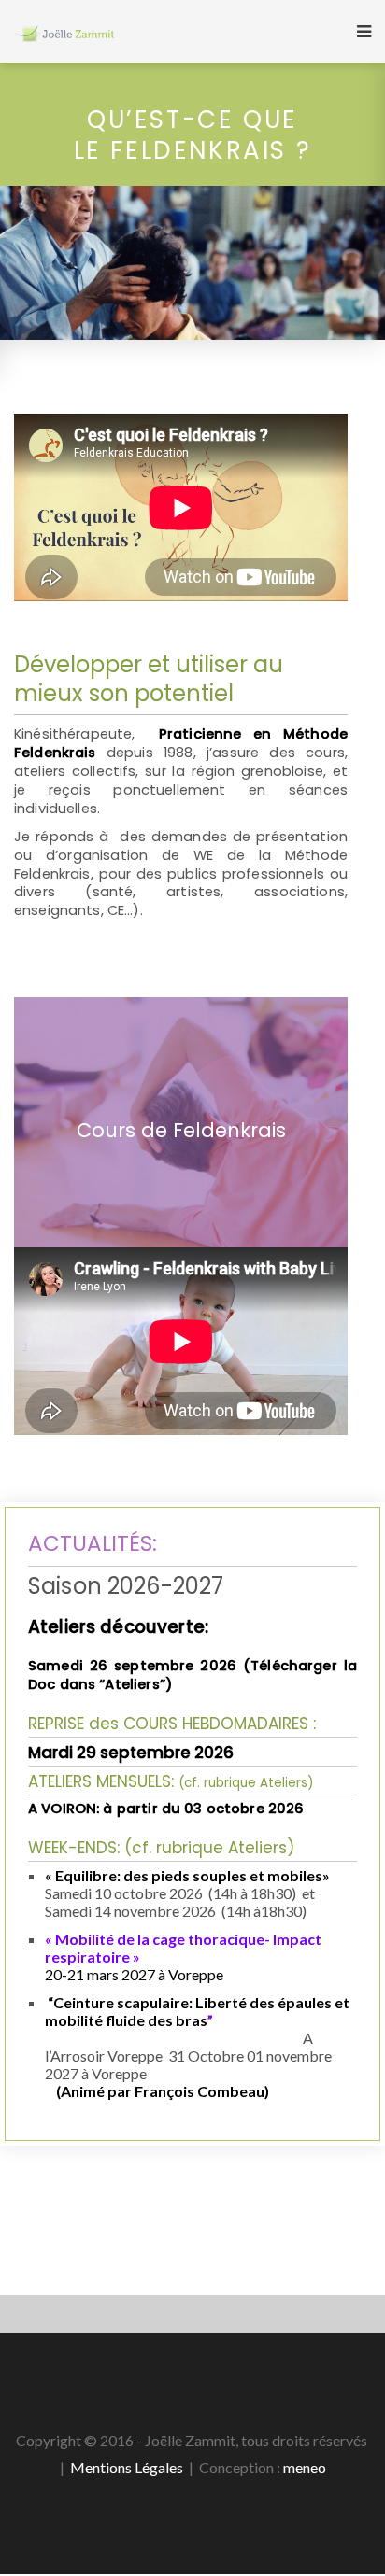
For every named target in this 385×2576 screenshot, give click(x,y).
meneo (305, 2467)
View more (181, 1122)
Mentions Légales (127, 2467)
